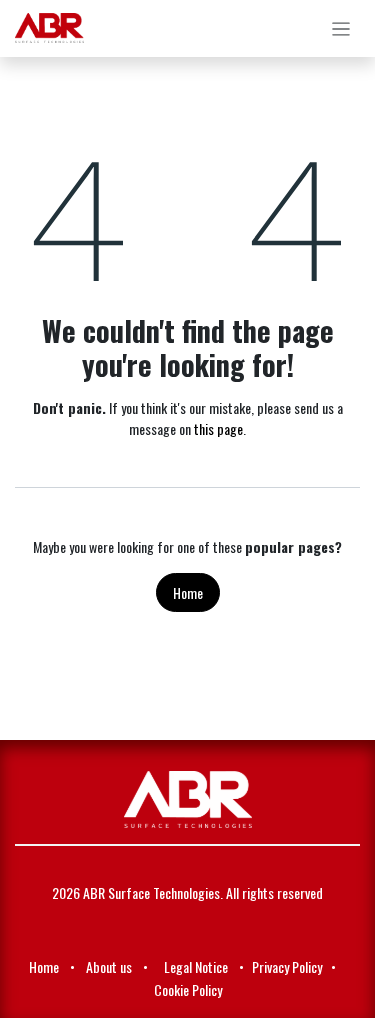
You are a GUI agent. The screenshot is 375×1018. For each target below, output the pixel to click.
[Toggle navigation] (341, 28)
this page (218, 428)
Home (188, 592)
